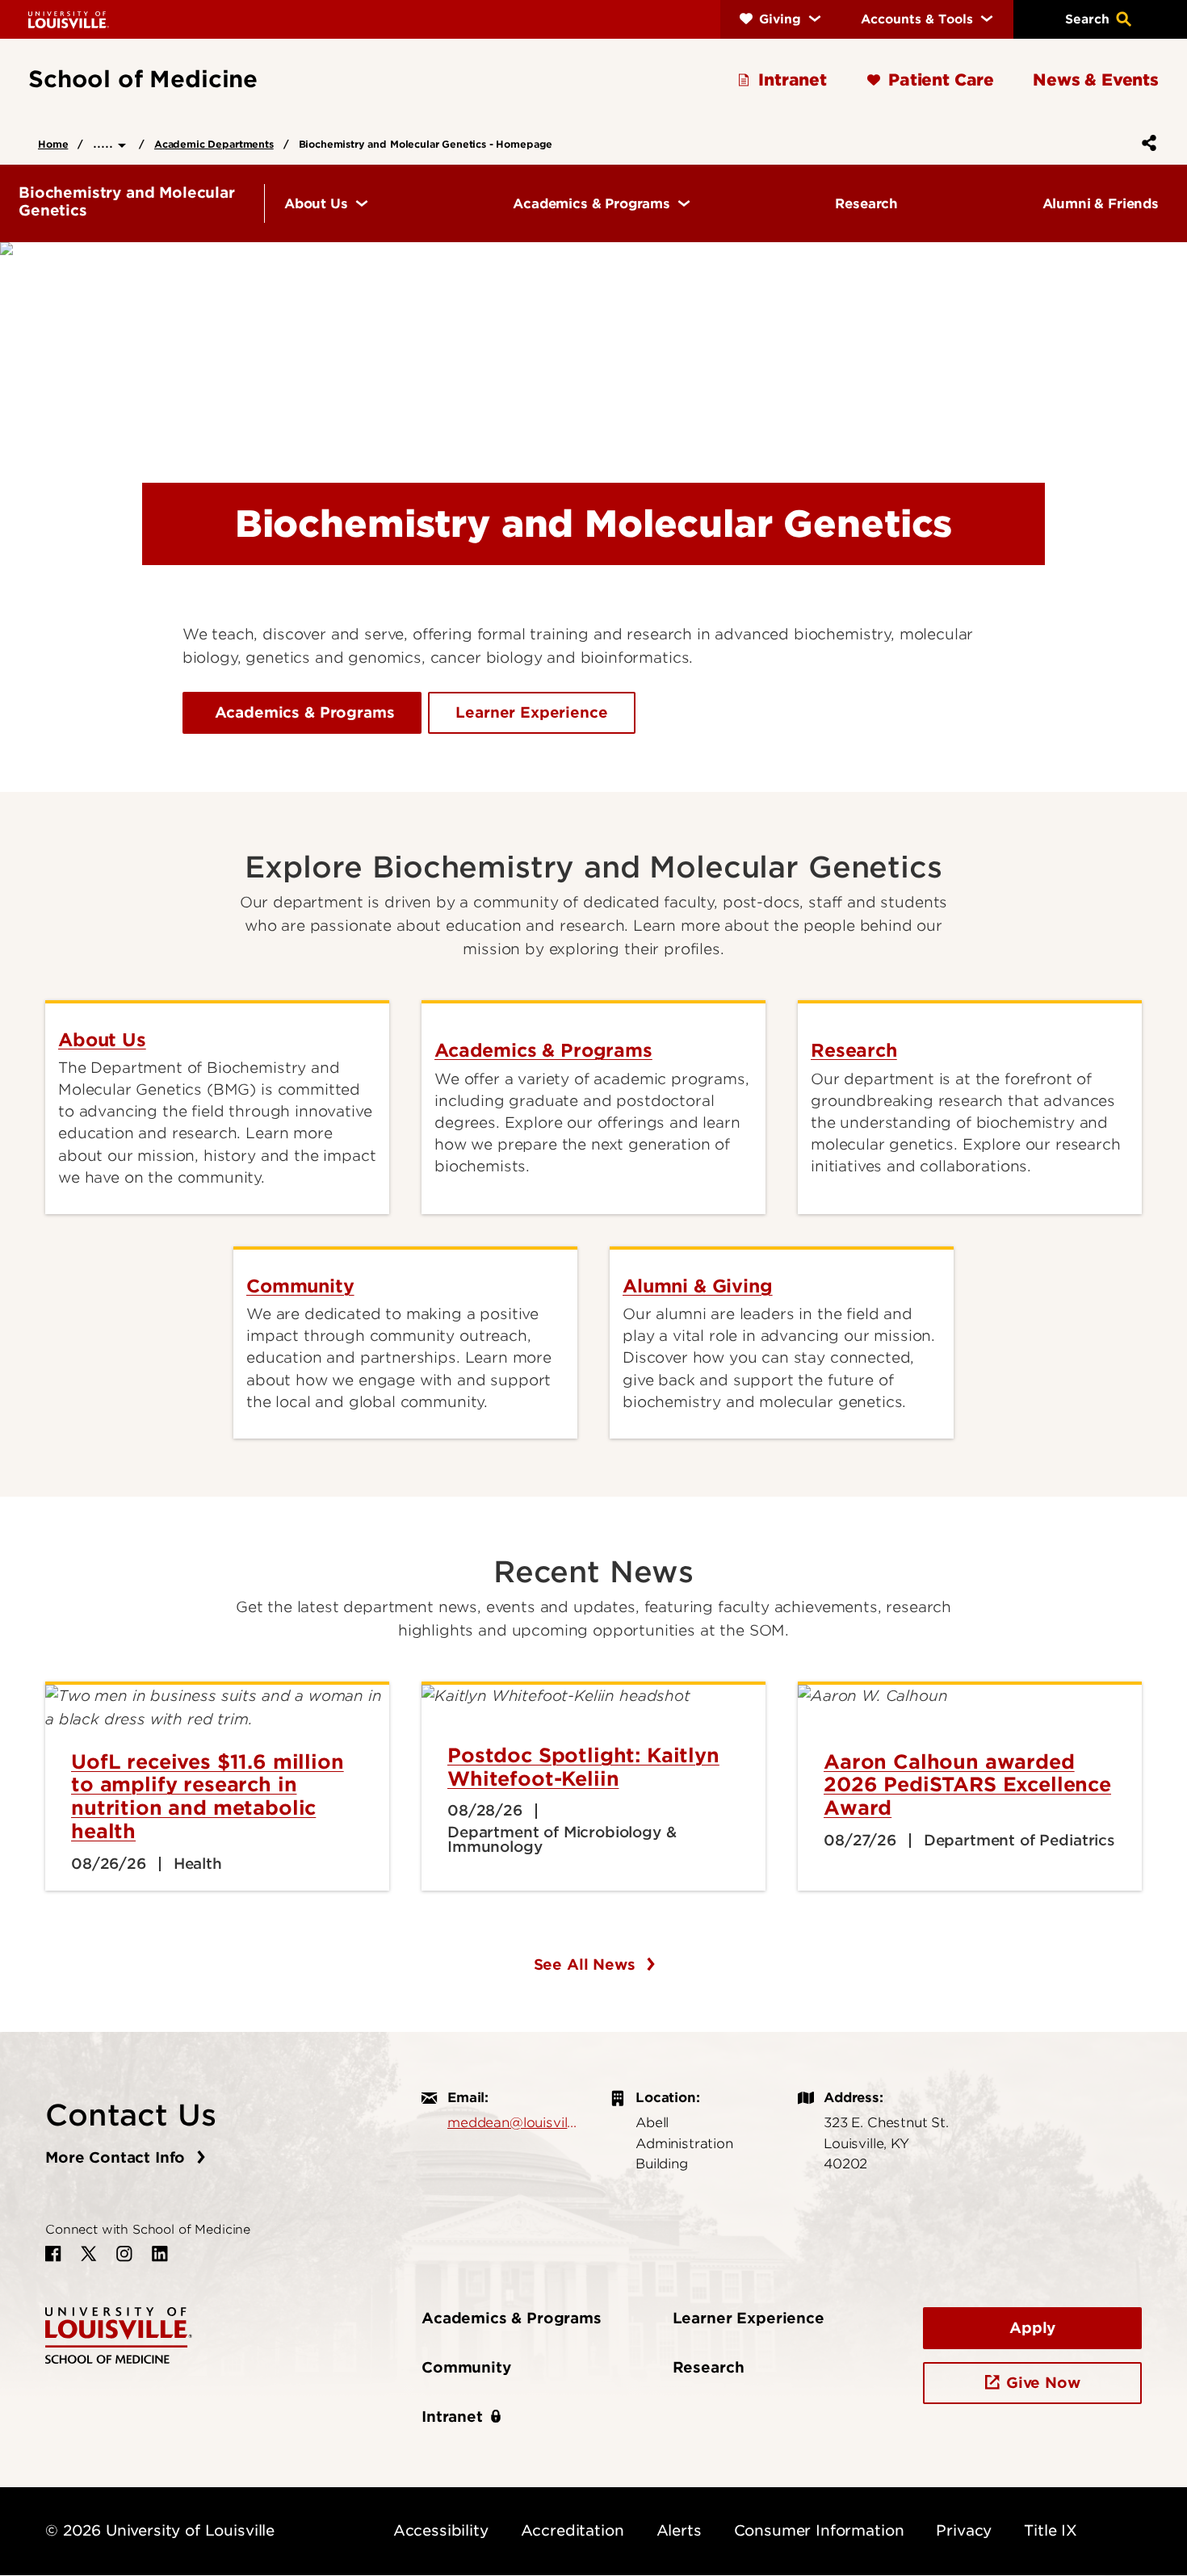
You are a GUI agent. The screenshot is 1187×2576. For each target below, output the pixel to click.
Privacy (964, 2530)
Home (53, 144)
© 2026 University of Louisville (160, 2530)
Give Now (1043, 2383)
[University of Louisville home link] (69, 19)
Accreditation (573, 2530)
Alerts (679, 2530)
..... (105, 142)
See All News (587, 1964)
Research (709, 2367)
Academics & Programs (302, 712)
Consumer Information (819, 2530)
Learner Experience (531, 712)
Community (466, 2367)
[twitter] (89, 2254)
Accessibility (441, 2530)
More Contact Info (117, 2157)
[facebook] (53, 2254)
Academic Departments (214, 144)
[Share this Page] (1146, 143)
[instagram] (124, 2254)
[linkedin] (160, 2254)
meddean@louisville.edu (512, 2122)
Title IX (1051, 2530)
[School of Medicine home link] (119, 2334)
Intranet (452, 2417)
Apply (1032, 2328)
